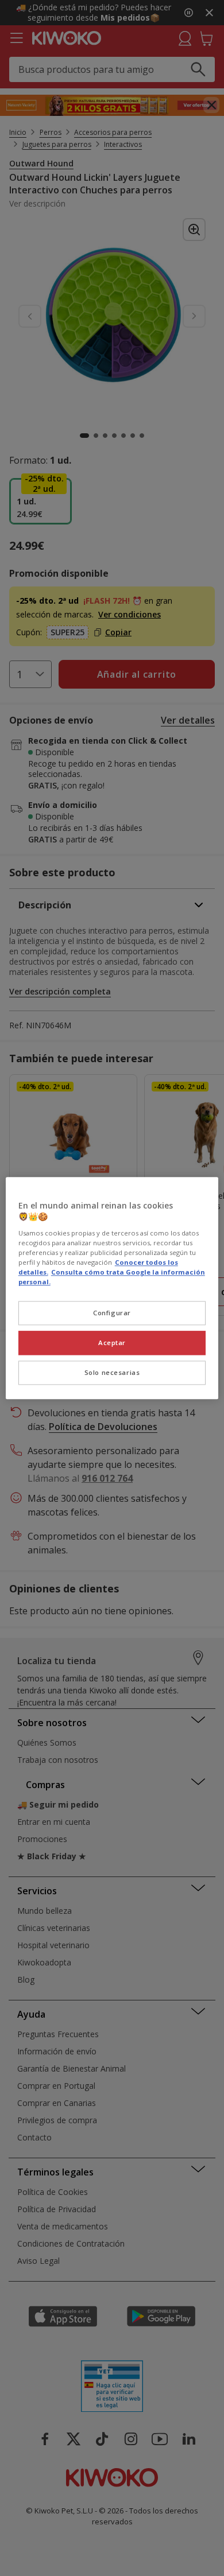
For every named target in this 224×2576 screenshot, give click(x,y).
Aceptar (112, 1343)
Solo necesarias (112, 1372)
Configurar (112, 1313)
